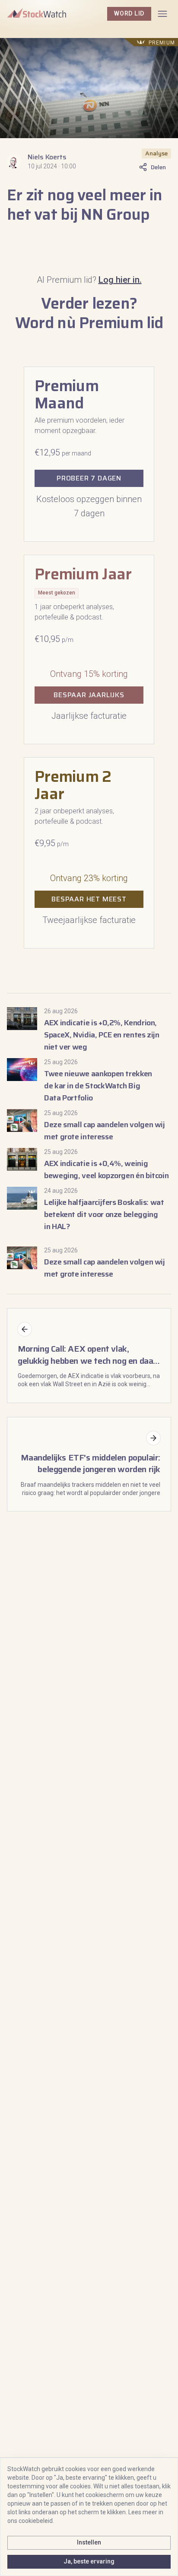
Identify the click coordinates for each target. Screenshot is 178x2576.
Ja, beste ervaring (89, 2561)
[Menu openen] (162, 14)
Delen (158, 167)
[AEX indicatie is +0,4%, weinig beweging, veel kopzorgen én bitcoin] (89, 1165)
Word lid (129, 13)
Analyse (156, 153)
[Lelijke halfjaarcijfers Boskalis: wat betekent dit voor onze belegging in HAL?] (89, 1210)
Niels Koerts (47, 157)
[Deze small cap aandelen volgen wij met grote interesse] (89, 1126)
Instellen (89, 2542)
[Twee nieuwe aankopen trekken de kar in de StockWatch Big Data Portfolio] (89, 1081)
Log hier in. (120, 280)
